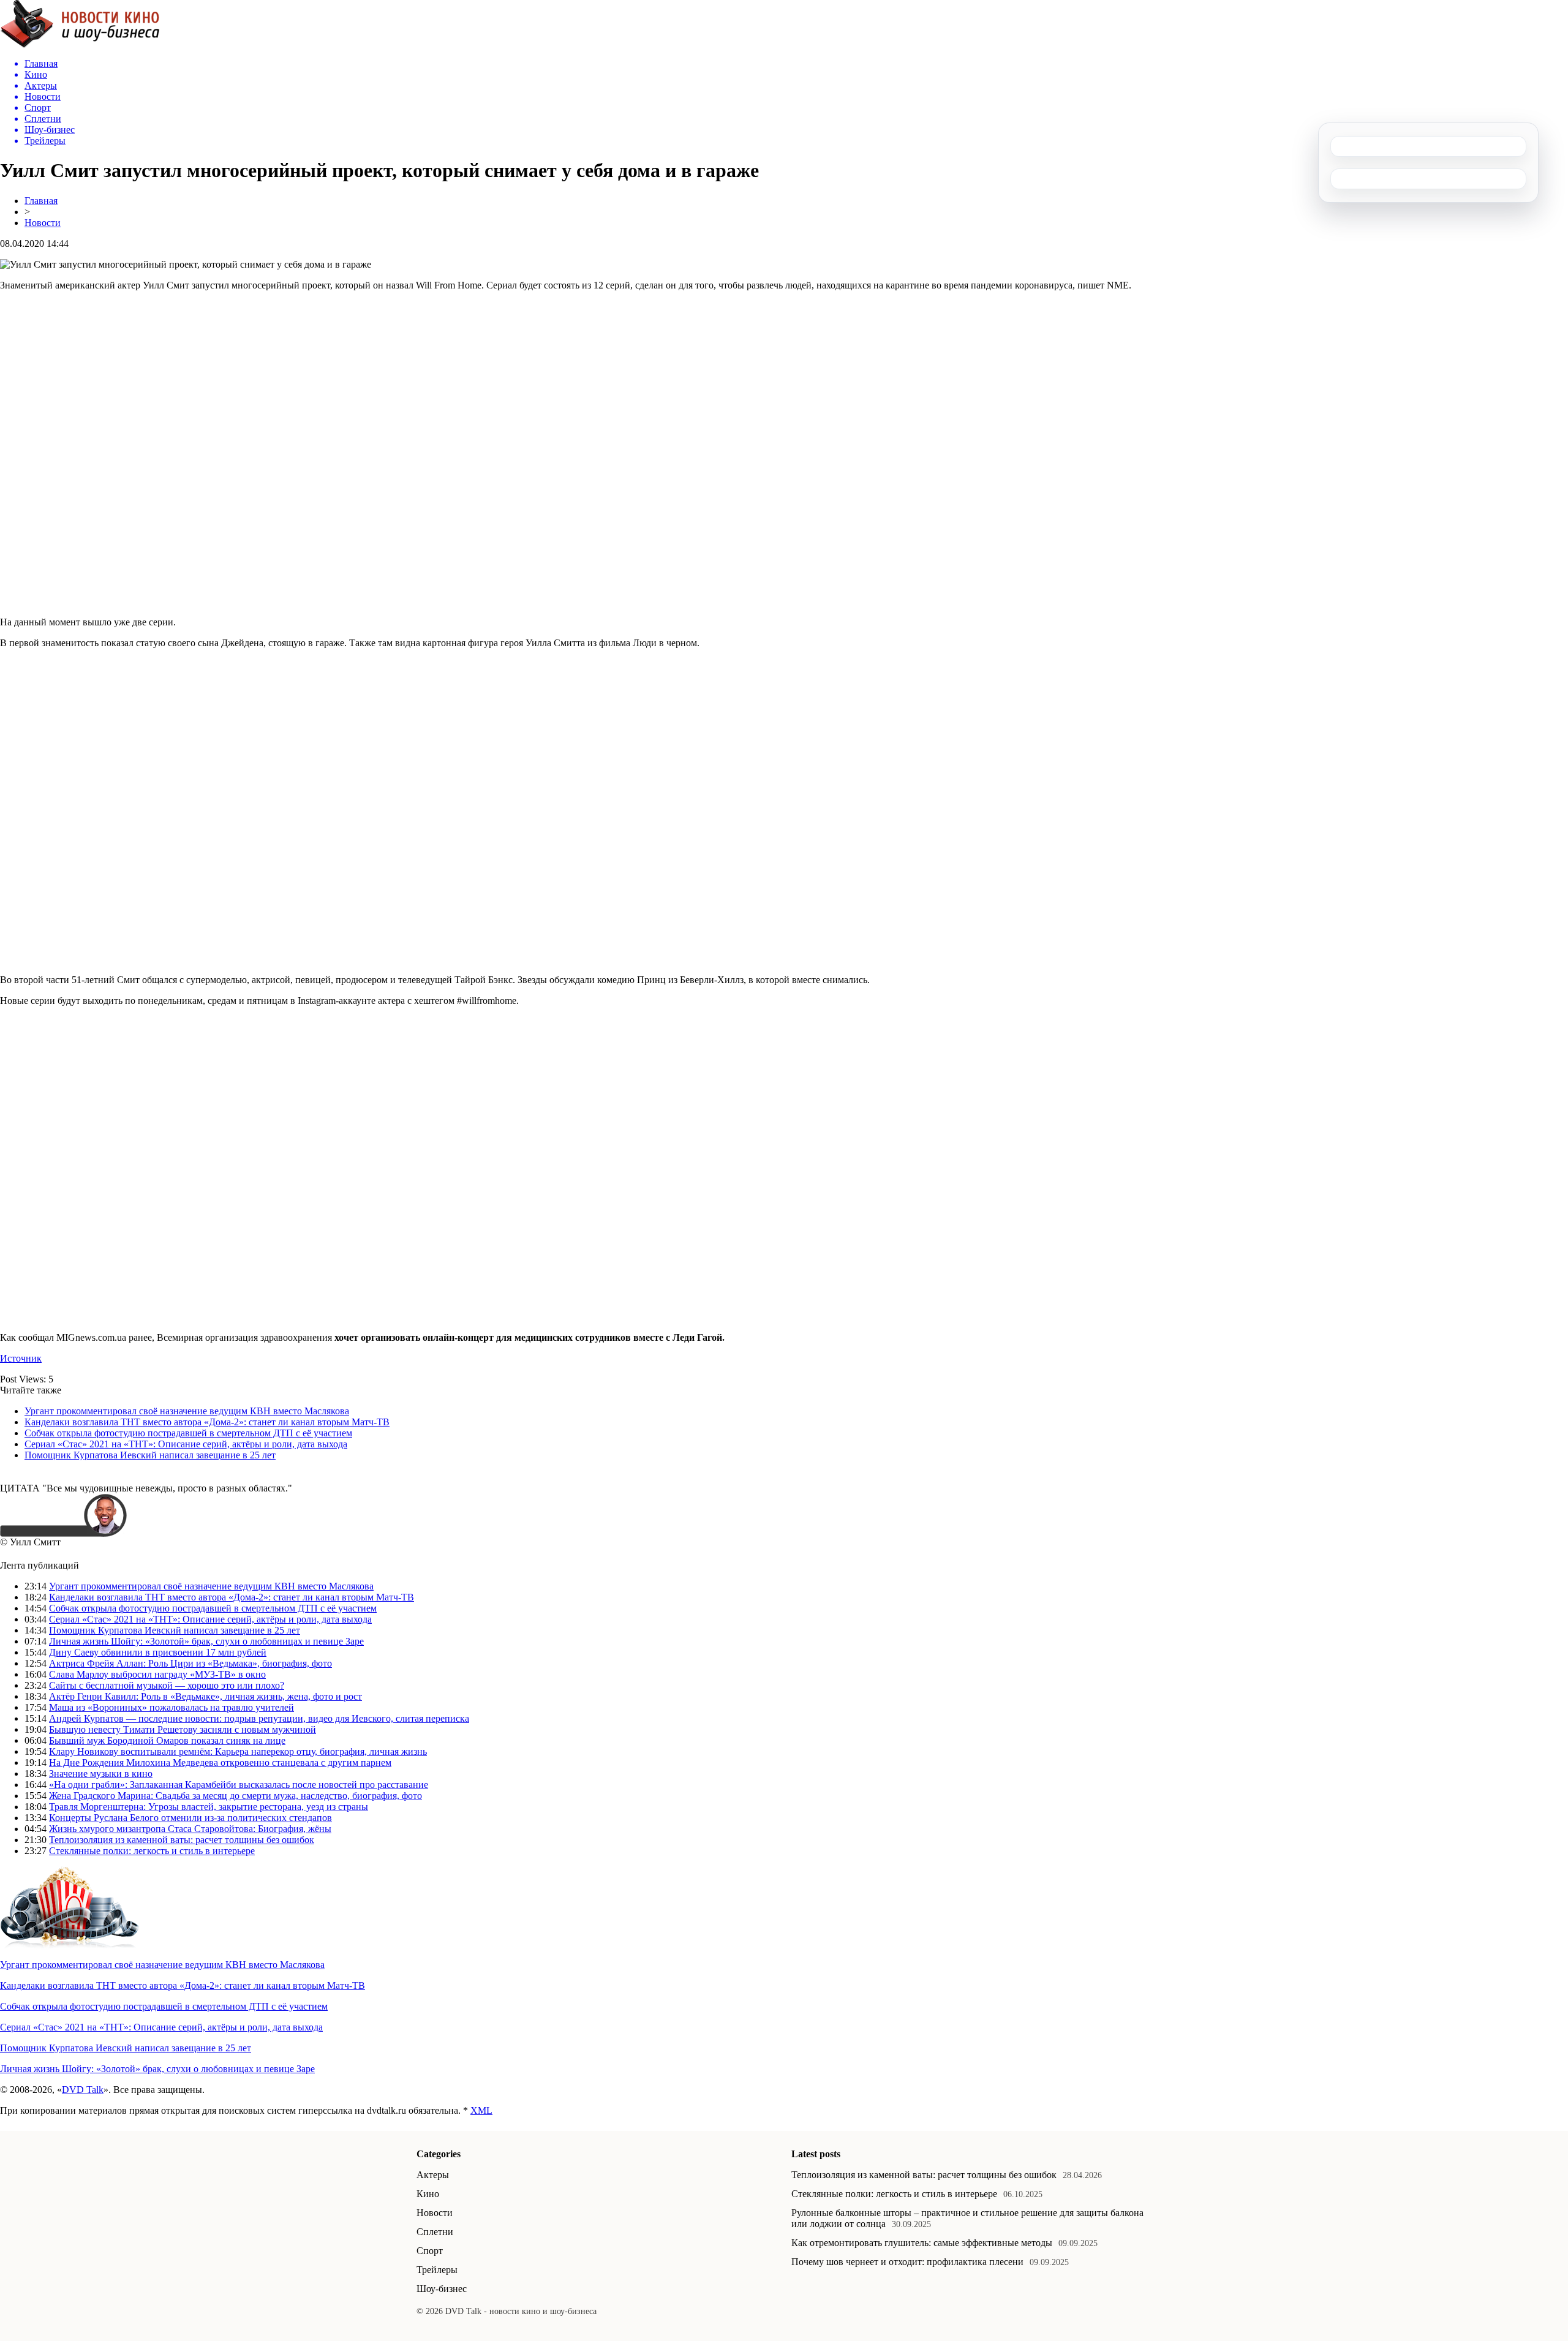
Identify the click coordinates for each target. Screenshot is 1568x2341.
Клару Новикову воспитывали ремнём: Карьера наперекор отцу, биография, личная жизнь (238, 1751)
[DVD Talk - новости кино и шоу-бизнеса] (80, 45)
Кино (428, 2194)
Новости (43, 223)
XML (481, 2110)
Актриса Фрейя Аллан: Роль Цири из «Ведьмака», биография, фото (190, 1663)
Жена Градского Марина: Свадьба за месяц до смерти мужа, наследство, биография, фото (236, 1796)
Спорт (430, 2251)
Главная (41, 201)
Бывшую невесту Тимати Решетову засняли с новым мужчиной (183, 1729)
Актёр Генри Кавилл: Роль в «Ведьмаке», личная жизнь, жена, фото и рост (205, 1696)
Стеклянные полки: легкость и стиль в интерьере (152, 1851)
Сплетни (435, 2232)
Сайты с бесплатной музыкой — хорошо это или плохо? (167, 1685)
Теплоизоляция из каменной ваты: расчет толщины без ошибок (182, 1840)
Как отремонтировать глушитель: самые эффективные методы (922, 2243)
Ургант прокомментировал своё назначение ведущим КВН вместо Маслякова (187, 1411)
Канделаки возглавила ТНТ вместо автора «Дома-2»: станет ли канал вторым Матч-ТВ (207, 1422)
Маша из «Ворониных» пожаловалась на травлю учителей (171, 1707)
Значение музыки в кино (101, 1774)
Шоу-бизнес (442, 2289)
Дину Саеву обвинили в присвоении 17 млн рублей (158, 1652)
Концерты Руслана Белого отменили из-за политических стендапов (190, 1818)
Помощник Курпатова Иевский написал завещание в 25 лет (150, 1455)
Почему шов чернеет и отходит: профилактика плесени (907, 2262)
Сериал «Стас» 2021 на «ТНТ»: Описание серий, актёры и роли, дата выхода (186, 1444)
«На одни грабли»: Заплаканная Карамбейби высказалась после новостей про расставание (239, 1785)
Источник (21, 1358)
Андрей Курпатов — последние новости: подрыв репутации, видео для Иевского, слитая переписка (259, 1718)
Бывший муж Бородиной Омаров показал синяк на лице (167, 1740)
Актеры (433, 2175)
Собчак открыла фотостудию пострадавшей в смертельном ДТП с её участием (188, 1433)
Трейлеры (437, 2270)
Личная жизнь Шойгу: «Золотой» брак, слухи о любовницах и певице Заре (206, 1641)
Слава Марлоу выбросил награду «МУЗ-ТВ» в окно (157, 1674)
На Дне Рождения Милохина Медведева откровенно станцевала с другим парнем (220, 1762)
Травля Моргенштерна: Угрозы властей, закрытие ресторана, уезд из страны (209, 1807)
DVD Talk (83, 2090)
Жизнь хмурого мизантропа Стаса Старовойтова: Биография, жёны (190, 1829)
